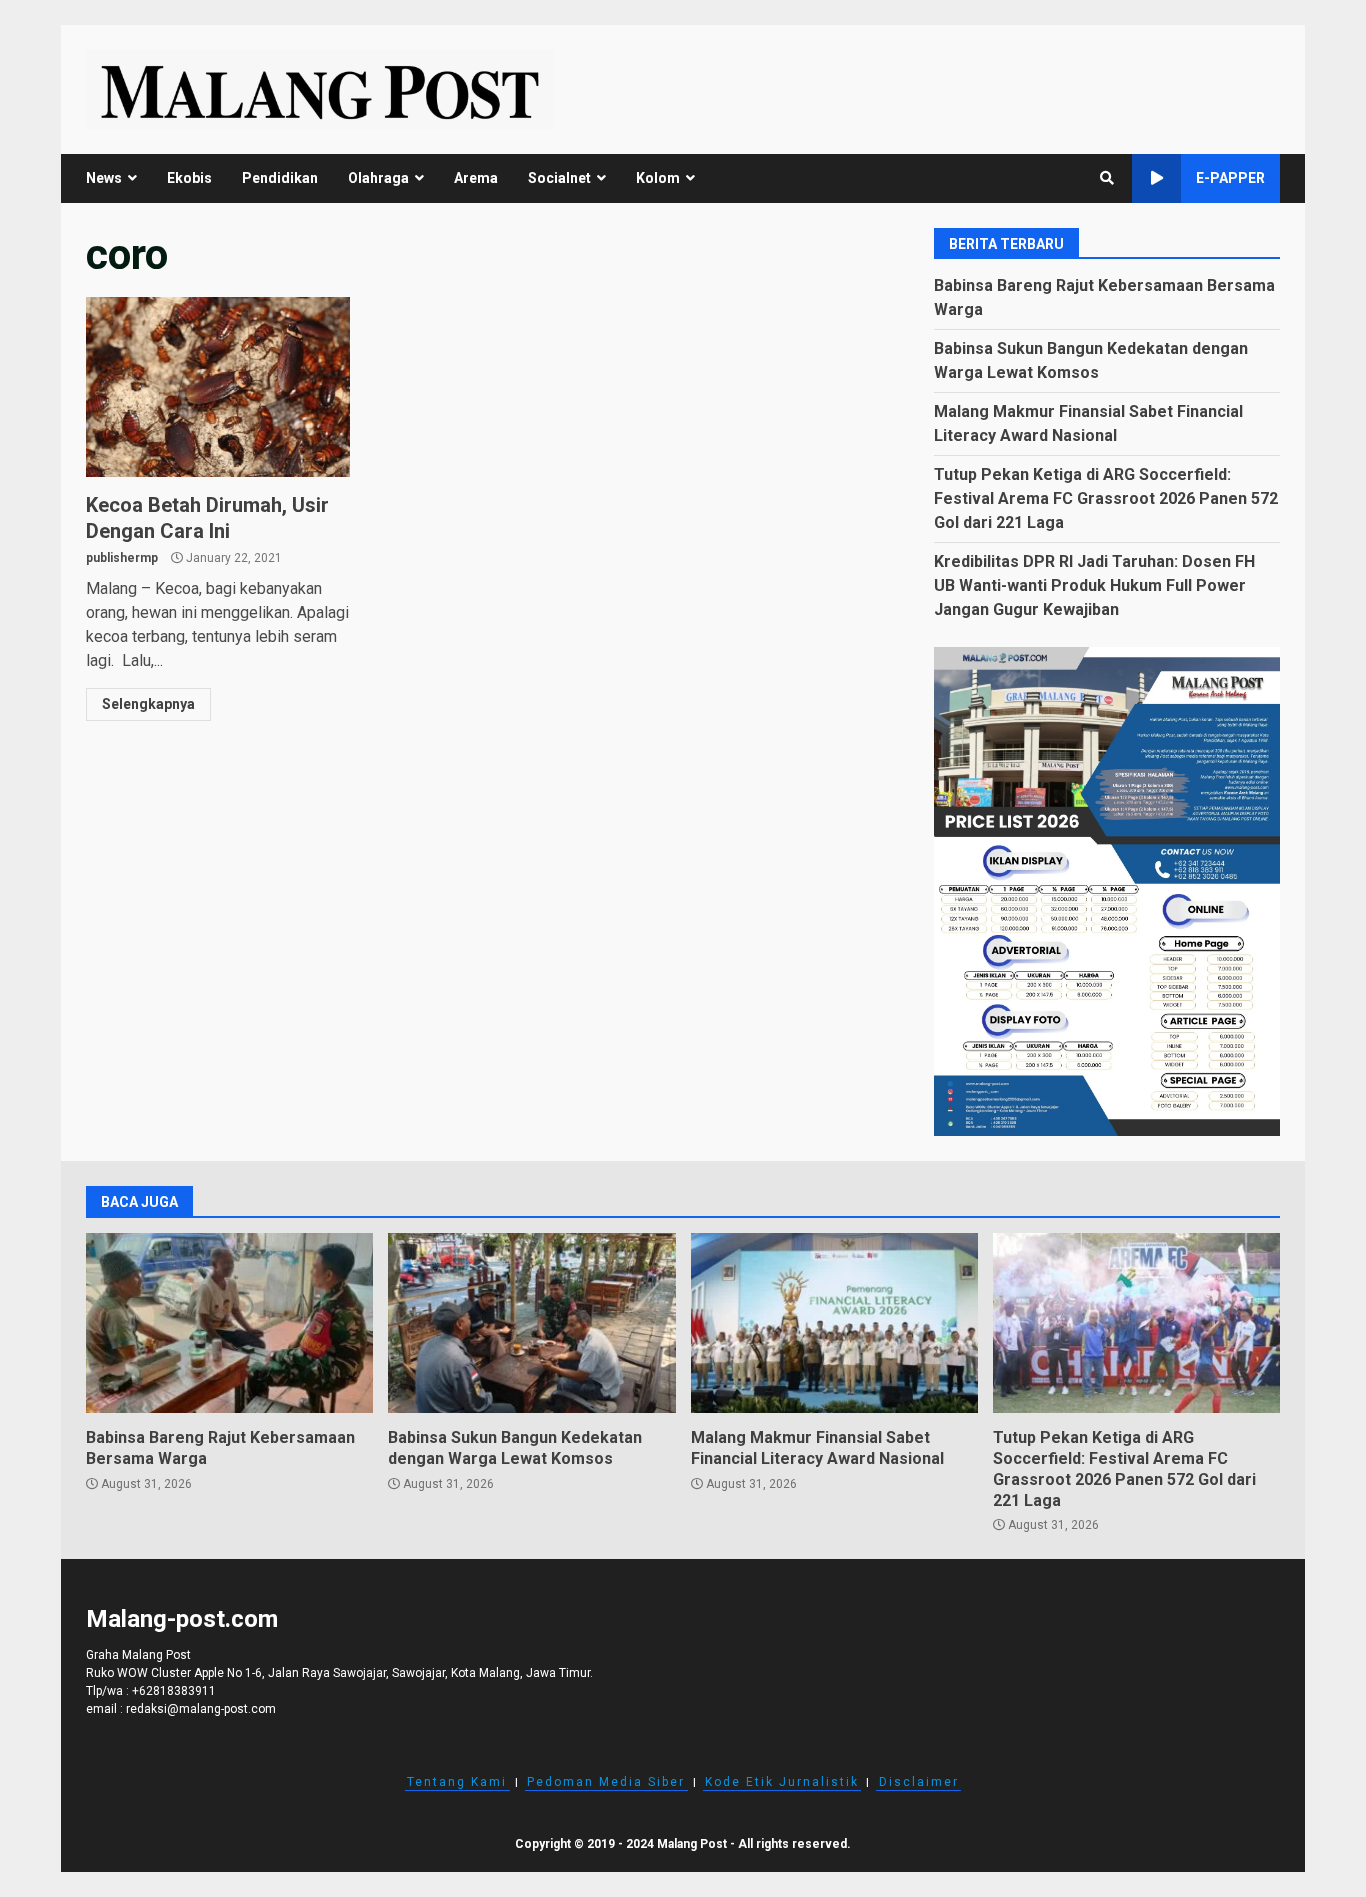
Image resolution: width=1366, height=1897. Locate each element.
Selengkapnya (148, 704)
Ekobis (189, 178)
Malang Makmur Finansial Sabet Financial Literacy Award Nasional (834, 1323)
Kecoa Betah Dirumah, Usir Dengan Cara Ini (218, 387)
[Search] (1107, 178)
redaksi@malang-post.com (201, 1709)
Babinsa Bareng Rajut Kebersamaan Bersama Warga (229, 1323)
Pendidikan (280, 178)
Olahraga (378, 178)
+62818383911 (174, 1691)
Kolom (658, 178)
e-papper (1230, 178)
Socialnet (559, 178)
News (104, 178)
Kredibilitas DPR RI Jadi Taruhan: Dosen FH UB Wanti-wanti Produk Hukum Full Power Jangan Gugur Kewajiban (1094, 585)
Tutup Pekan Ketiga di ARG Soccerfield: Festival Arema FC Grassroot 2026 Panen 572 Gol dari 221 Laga (1106, 498)
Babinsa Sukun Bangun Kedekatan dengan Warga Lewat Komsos (531, 1323)
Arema (476, 178)
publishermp (122, 558)
